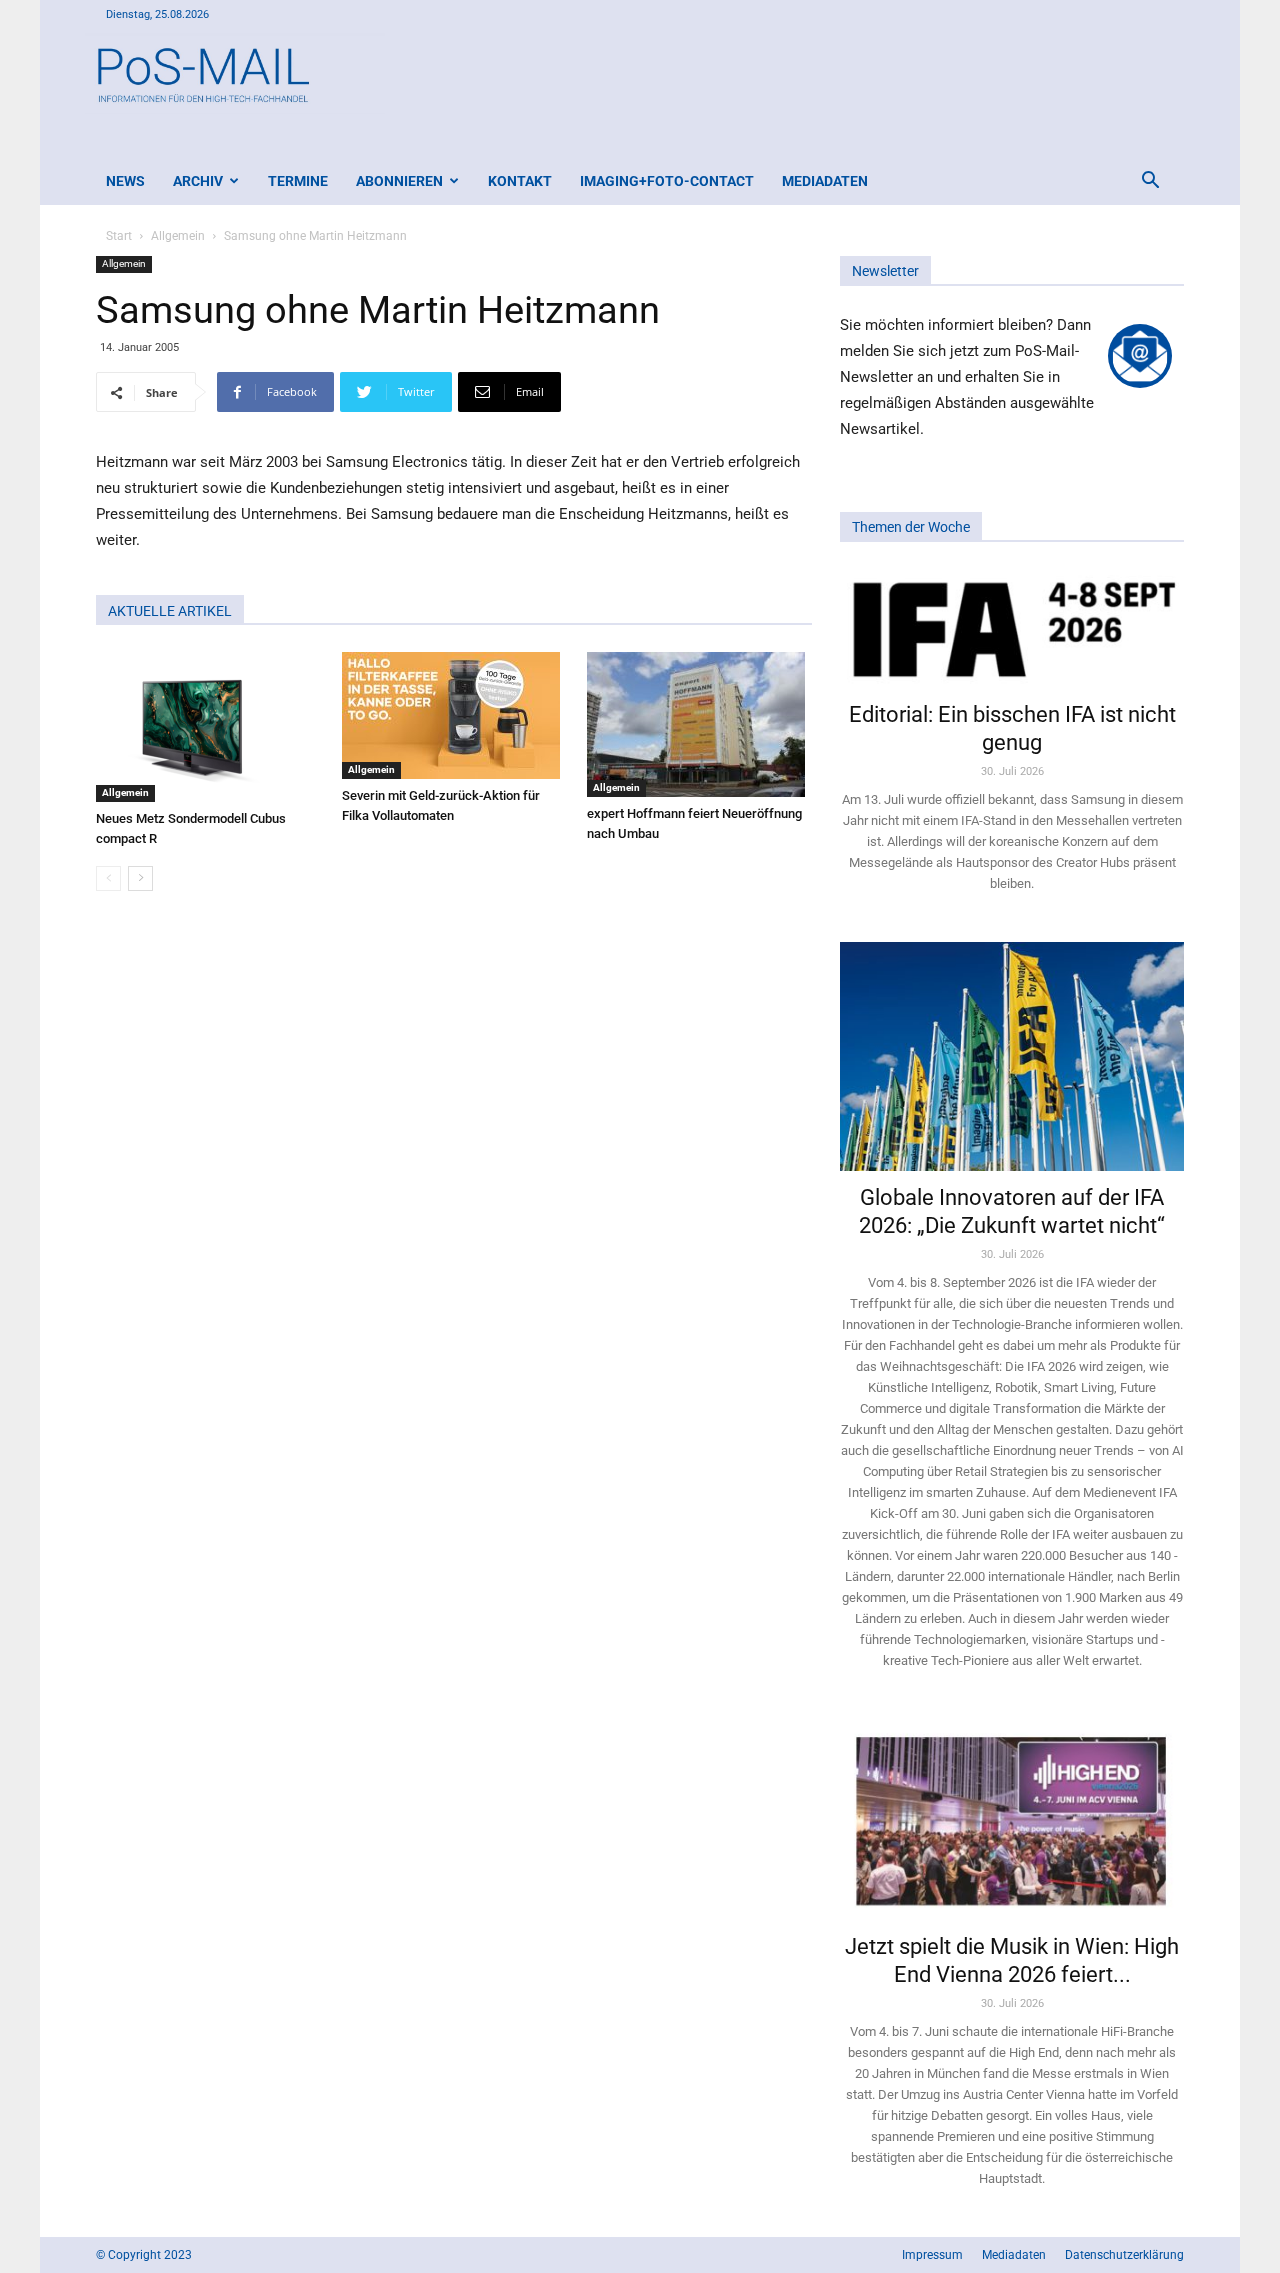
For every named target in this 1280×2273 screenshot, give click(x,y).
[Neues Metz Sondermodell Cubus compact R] (208, 727)
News (125, 181)
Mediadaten (825, 181)
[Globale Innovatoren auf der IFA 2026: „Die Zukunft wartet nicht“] (1012, 1056)
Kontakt (520, 181)
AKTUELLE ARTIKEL (170, 611)
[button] (1150, 182)
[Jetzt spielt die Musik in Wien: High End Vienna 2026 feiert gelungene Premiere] (1012, 1819)
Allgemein (178, 236)
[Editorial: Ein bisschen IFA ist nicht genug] (1012, 628)
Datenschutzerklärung (1124, 2255)
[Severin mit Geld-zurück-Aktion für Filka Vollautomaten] (454, 715)
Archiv (198, 181)
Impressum (932, 2255)
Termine (298, 181)
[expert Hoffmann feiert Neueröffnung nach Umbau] (699, 724)
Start (119, 236)
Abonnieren (399, 181)
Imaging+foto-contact (667, 181)
